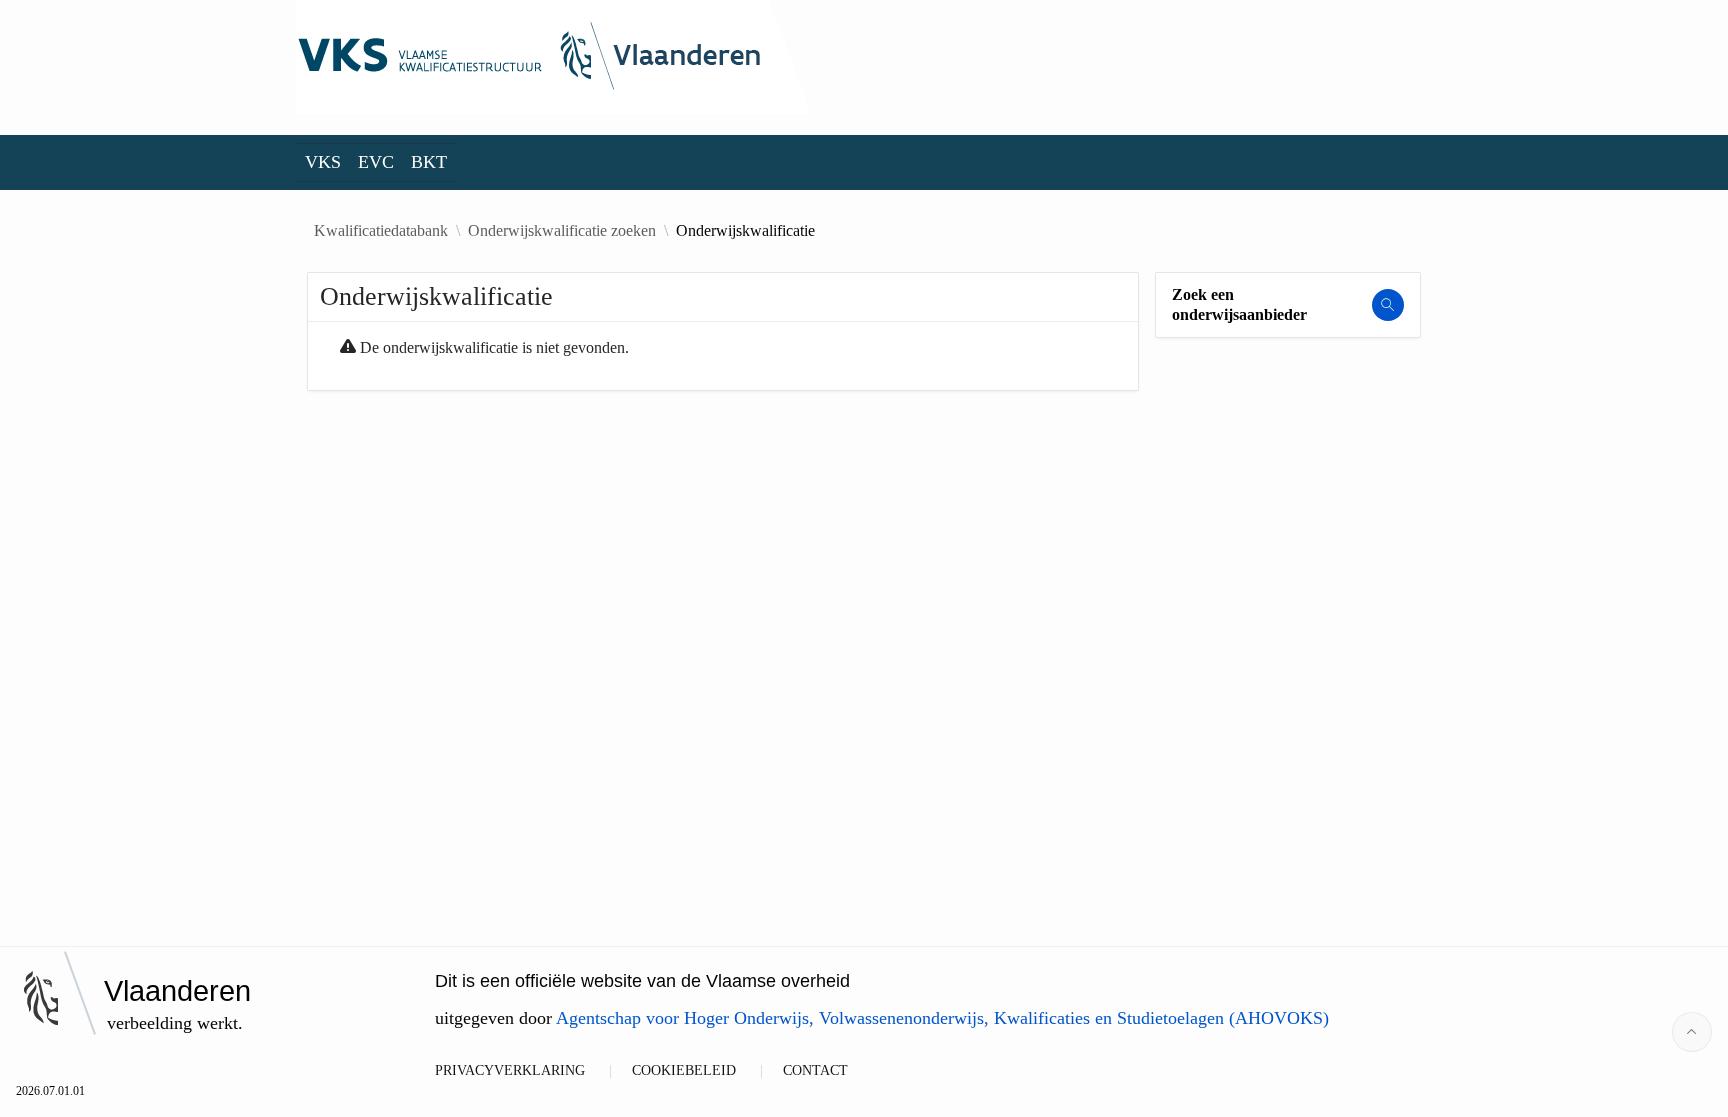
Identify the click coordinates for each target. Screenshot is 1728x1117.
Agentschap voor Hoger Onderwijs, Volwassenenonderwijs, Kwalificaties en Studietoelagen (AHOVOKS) (942, 1018)
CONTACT (815, 1070)
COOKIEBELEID (684, 1070)
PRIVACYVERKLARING (510, 1070)
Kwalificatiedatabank (381, 231)
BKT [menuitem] (429, 162)
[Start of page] (1692, 1032)
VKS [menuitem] (323, 162)
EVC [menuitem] (376, 162)
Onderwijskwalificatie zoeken (562, 231)
